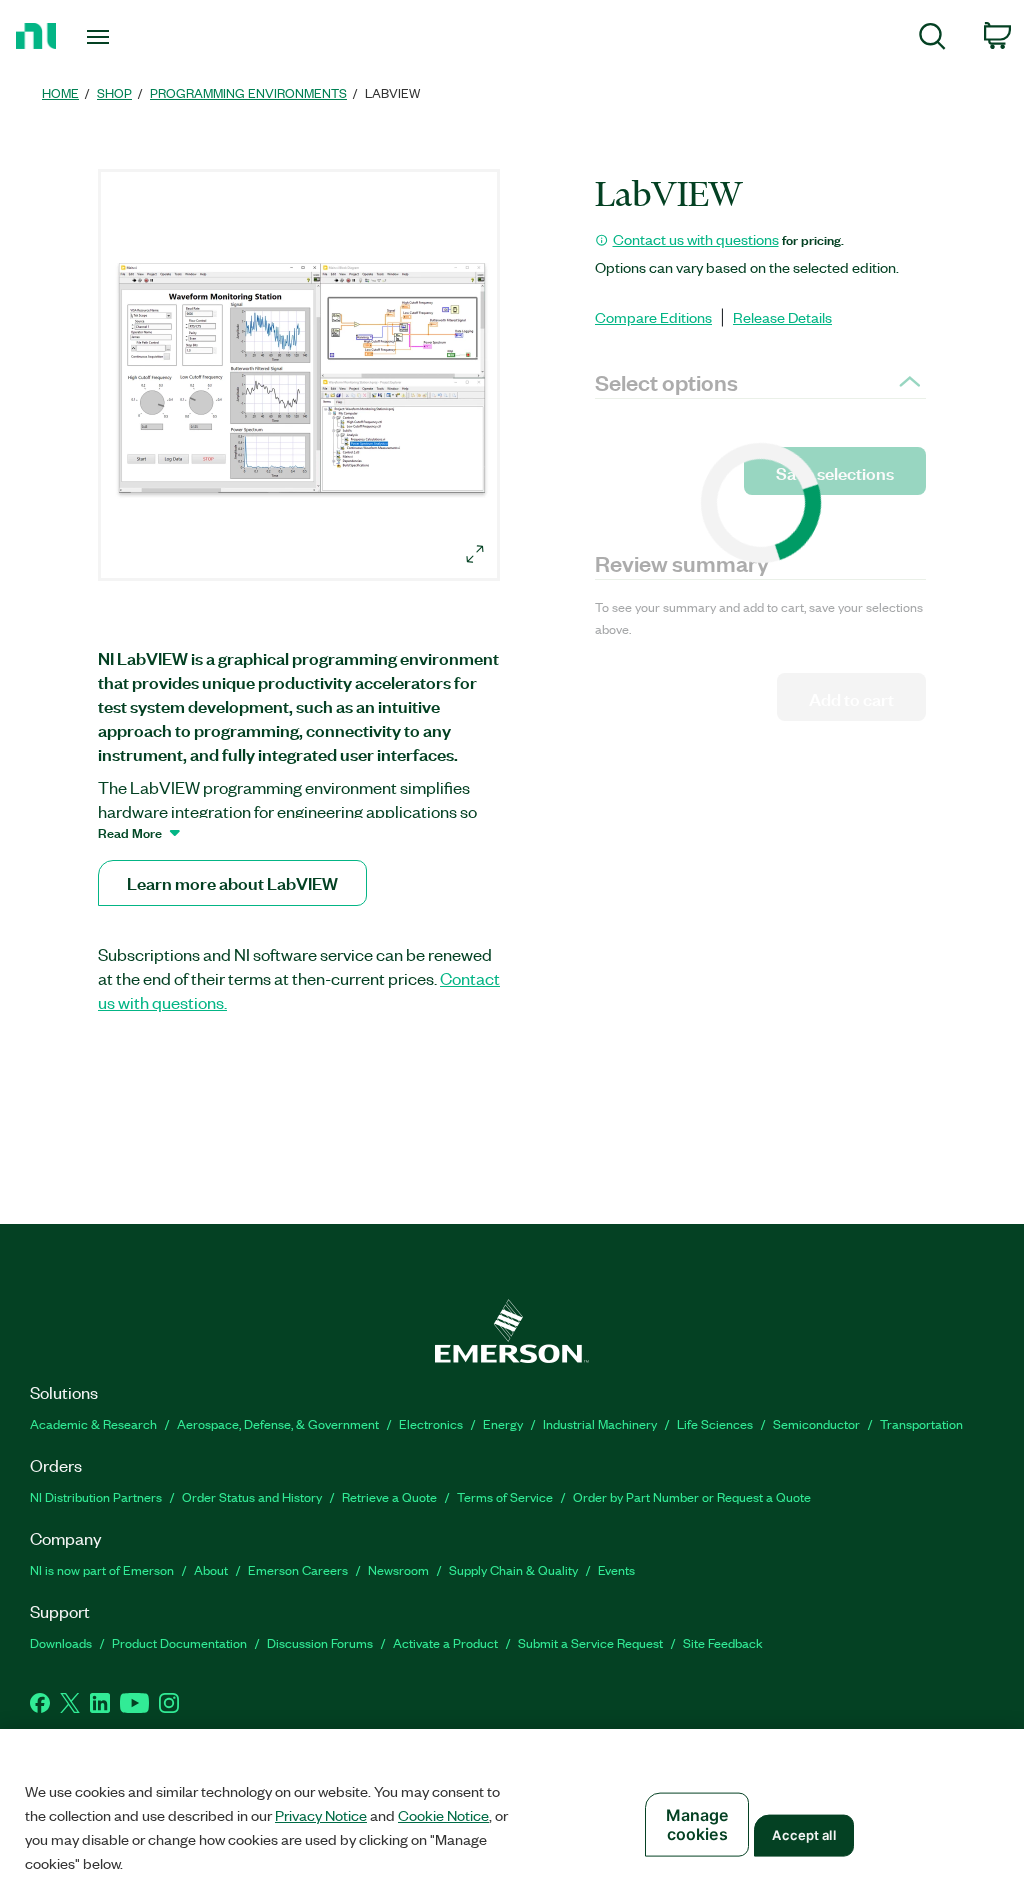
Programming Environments (248, 92)
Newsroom (398, 1569)
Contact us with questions (696, 239)
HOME (60, 92)
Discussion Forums (320, 1642)
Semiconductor (816, 1423)
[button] (302, 378)
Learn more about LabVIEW (232, 882)
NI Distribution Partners (96, 1496)
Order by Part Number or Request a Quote (692, 1496)
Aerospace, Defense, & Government (278, 1423)
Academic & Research (93, 1423)
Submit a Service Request (590, 1642)
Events (616, 1569)
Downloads (61, 1642)
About (211, 1569)
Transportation (921, 1423)
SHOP (114, 92)
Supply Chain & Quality (513, 1569)
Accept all (803, 1835)
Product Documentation (179, 1642)
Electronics (431, 1423)
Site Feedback (723, 1642)
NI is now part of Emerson (102, 1569)
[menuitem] (932, 39)
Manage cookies (697, 1824)
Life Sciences (715, 1423)
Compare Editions (653, 317)
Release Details (782, 317)
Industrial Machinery (600, 1423)
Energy (503, 1423)
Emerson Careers (298, 1569)
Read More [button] (130, 832)
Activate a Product (445, 1642)
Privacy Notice (321, 1815)
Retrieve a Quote (389, 1496)
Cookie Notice (443, 1815)
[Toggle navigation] (133, 37)
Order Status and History (252, 1496)
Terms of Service (505, 1496)
